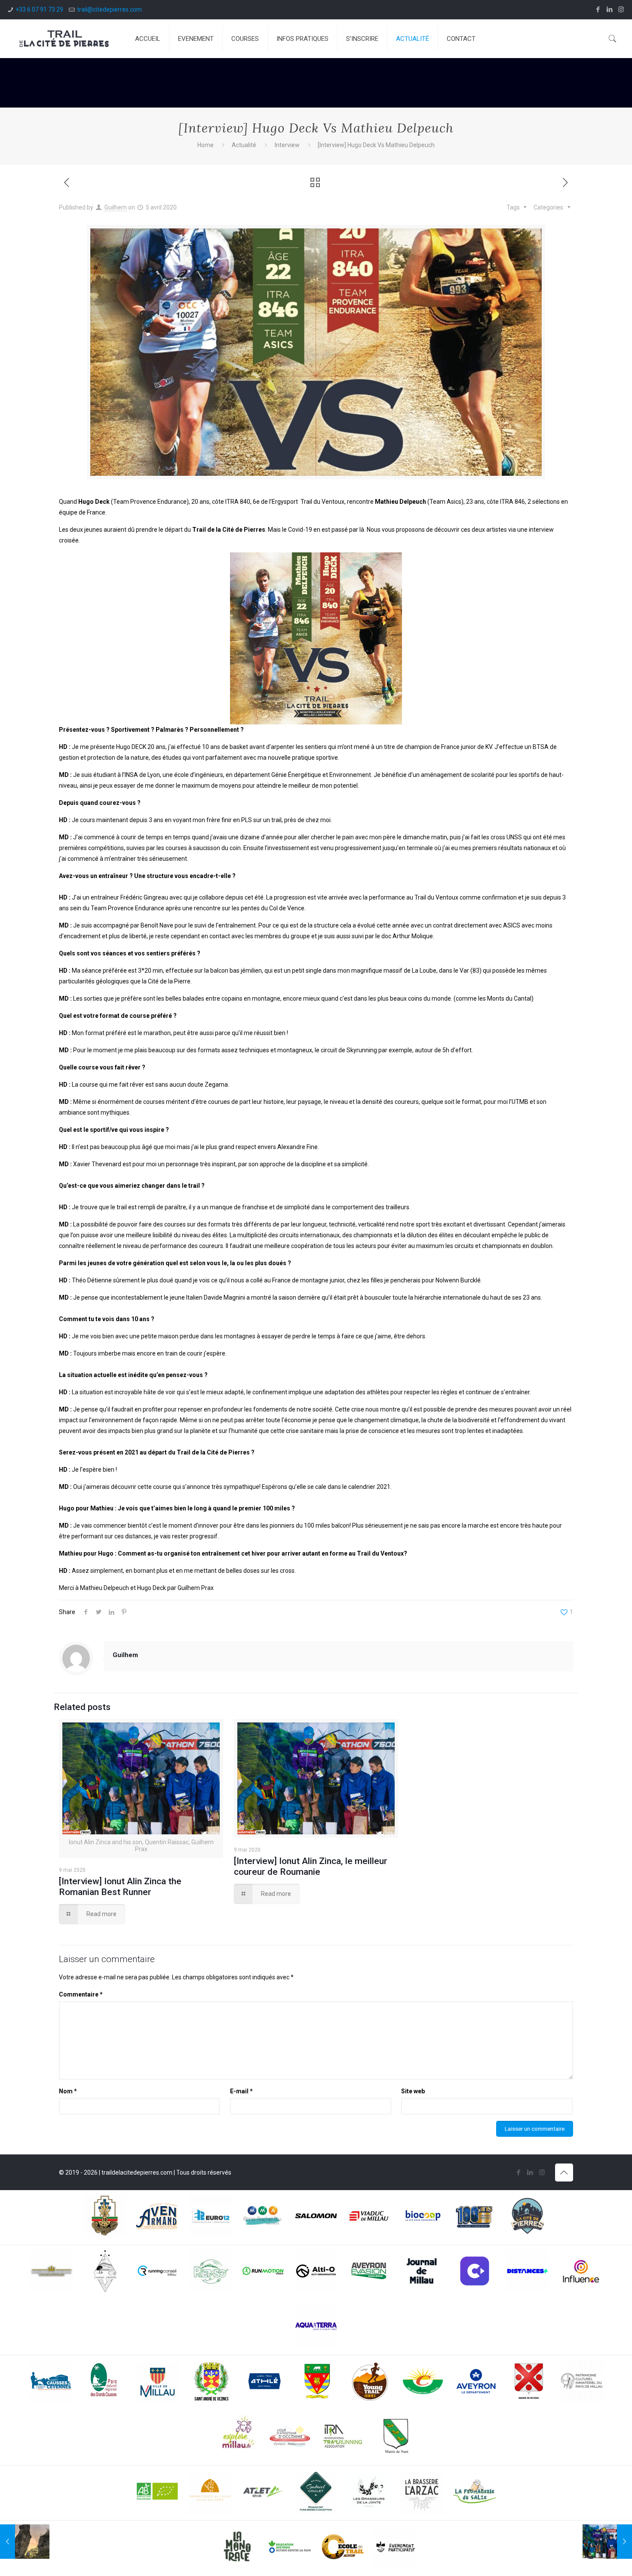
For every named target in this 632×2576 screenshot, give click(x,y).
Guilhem (116, 207)
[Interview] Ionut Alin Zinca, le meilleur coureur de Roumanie (311, 1866)
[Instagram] (621, 9)
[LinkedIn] (609, 9)
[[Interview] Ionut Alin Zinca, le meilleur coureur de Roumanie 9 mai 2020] (607, 2542)
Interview (287, 145)
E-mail (241, 2091)
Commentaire (81, 1994)
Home (206, 145)
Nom (68, 2091)
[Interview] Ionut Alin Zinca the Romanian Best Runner (120, 1887)
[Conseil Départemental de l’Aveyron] (476, 2383)
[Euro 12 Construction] (210, 2218)
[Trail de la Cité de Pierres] (64, 39)
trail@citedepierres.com (109, 9)
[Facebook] (598, 9)
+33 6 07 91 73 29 (39, 9)
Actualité (244, 145)
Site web (413, 2091)
